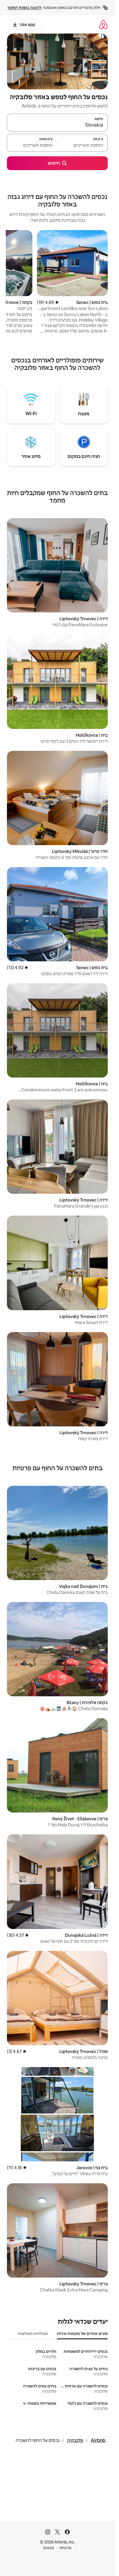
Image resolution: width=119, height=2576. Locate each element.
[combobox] (57, 125)
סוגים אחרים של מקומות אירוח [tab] (82, 2334)
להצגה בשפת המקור (24, 7)
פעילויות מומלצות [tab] (33, 2334)
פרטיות (65, 2548)
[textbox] (83, 145)
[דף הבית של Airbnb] (103, 24)
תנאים (49, 2548)
